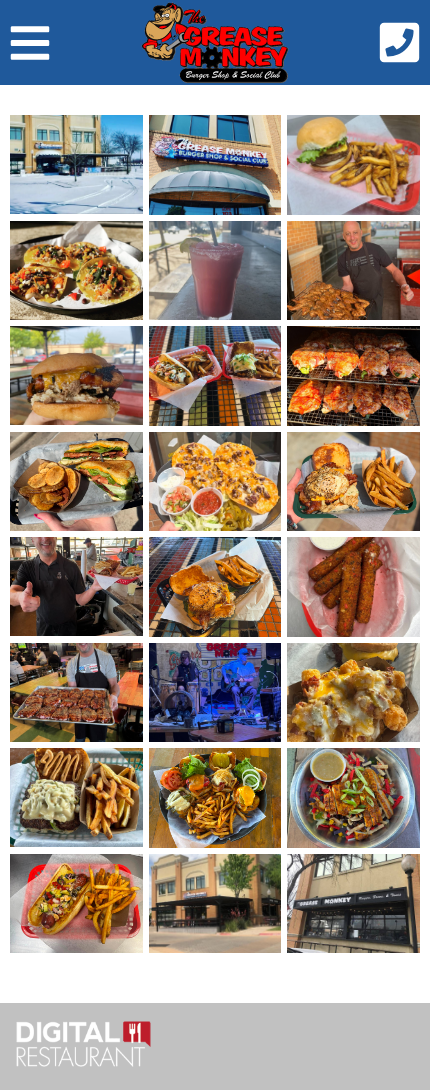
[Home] (215, 42)
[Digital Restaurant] (83, 1046)
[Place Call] (399, 48)
